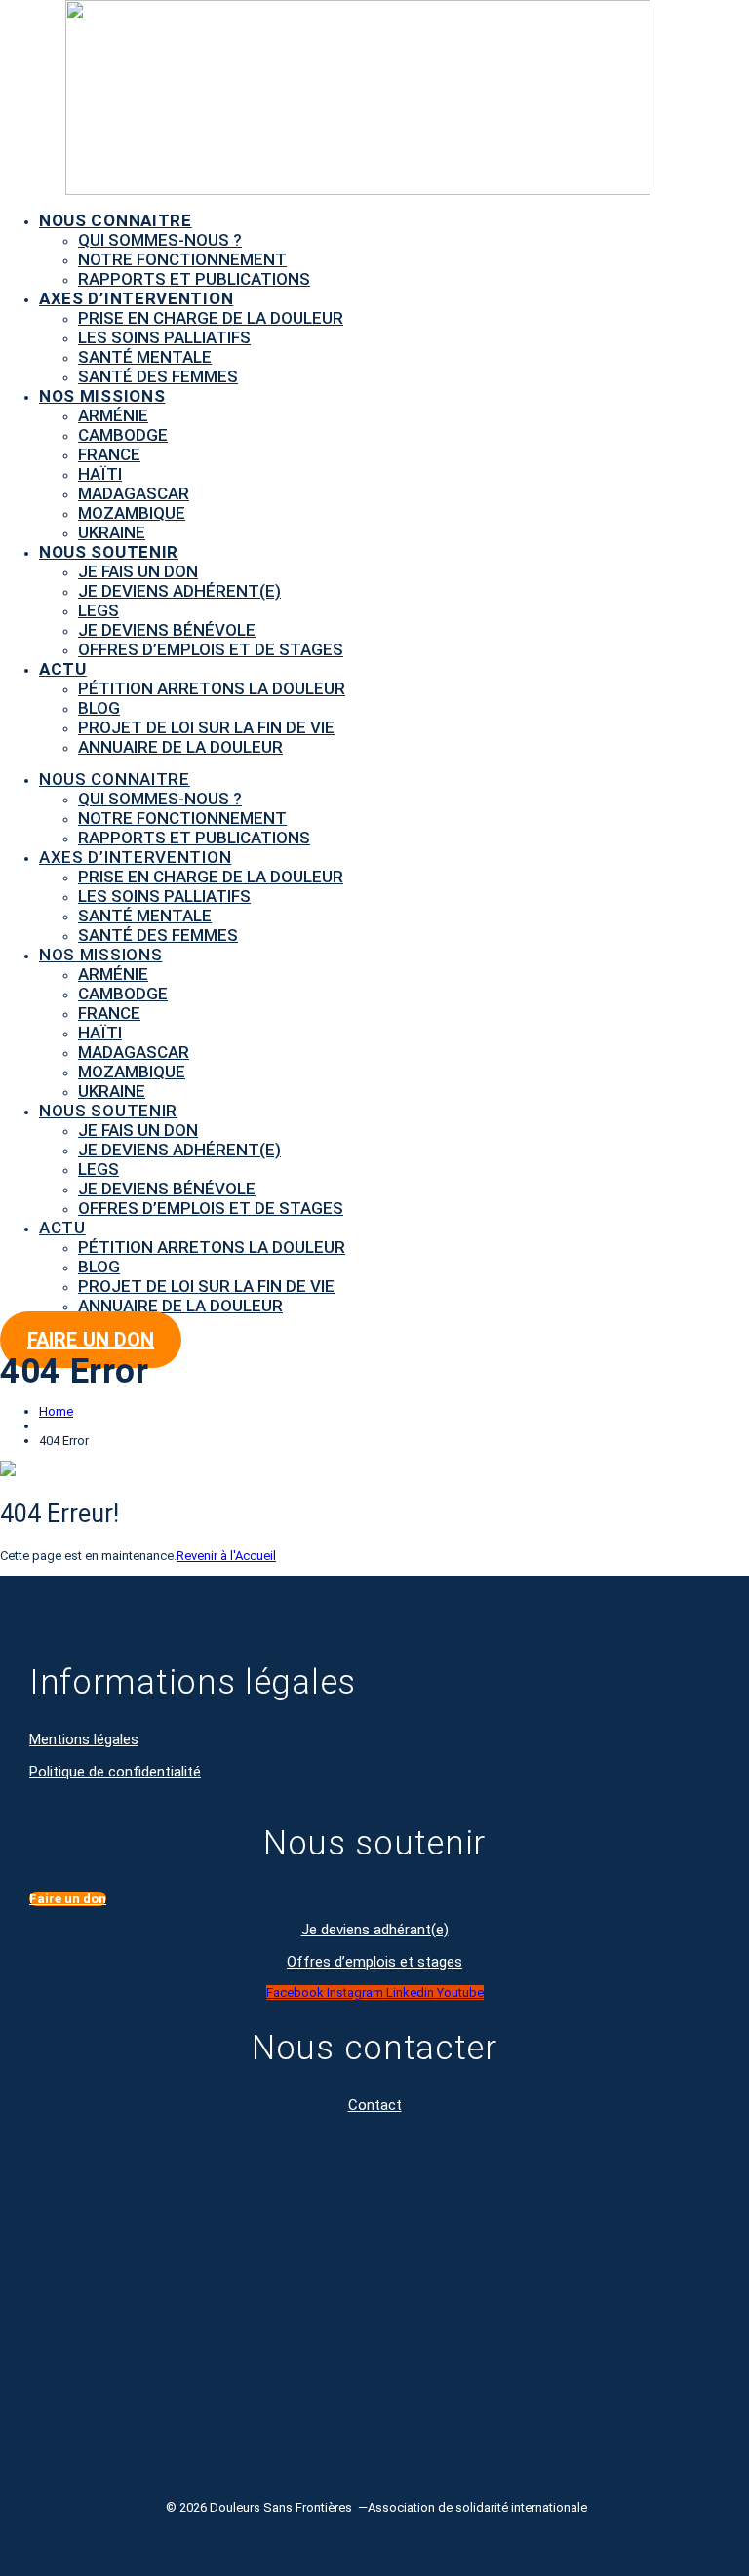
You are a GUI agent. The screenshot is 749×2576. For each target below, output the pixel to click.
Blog (99, 708)
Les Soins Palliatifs (164, 337)
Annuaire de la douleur (180, 747)
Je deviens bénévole (167, 630)
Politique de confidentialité (115, 1772)
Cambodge (123, 435)
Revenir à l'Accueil (226, 1556)
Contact (375, 2105)
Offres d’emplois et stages (374, 1962)
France (109, 454)
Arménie (113, 415)
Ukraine (112, 532)
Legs (99, 610)
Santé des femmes (158, 376)
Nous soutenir (109, 552)
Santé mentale (145, 357)
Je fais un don (138, 571)
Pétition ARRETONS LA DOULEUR (212, 688)
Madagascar (134, 493)
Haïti (100, 474)
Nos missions (102, 396)
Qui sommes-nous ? (160, 240)
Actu (63, 669)
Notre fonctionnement (182, 259)
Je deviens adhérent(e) (179, 591)
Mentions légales (84, 1739)
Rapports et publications (194, 279)
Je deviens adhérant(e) (375, 1930)
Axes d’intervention (136, 298)
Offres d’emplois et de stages (211, 649)
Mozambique (132, 513)
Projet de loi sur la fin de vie (206, 727)
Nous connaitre (116, 220)
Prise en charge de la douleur (211, 318)
